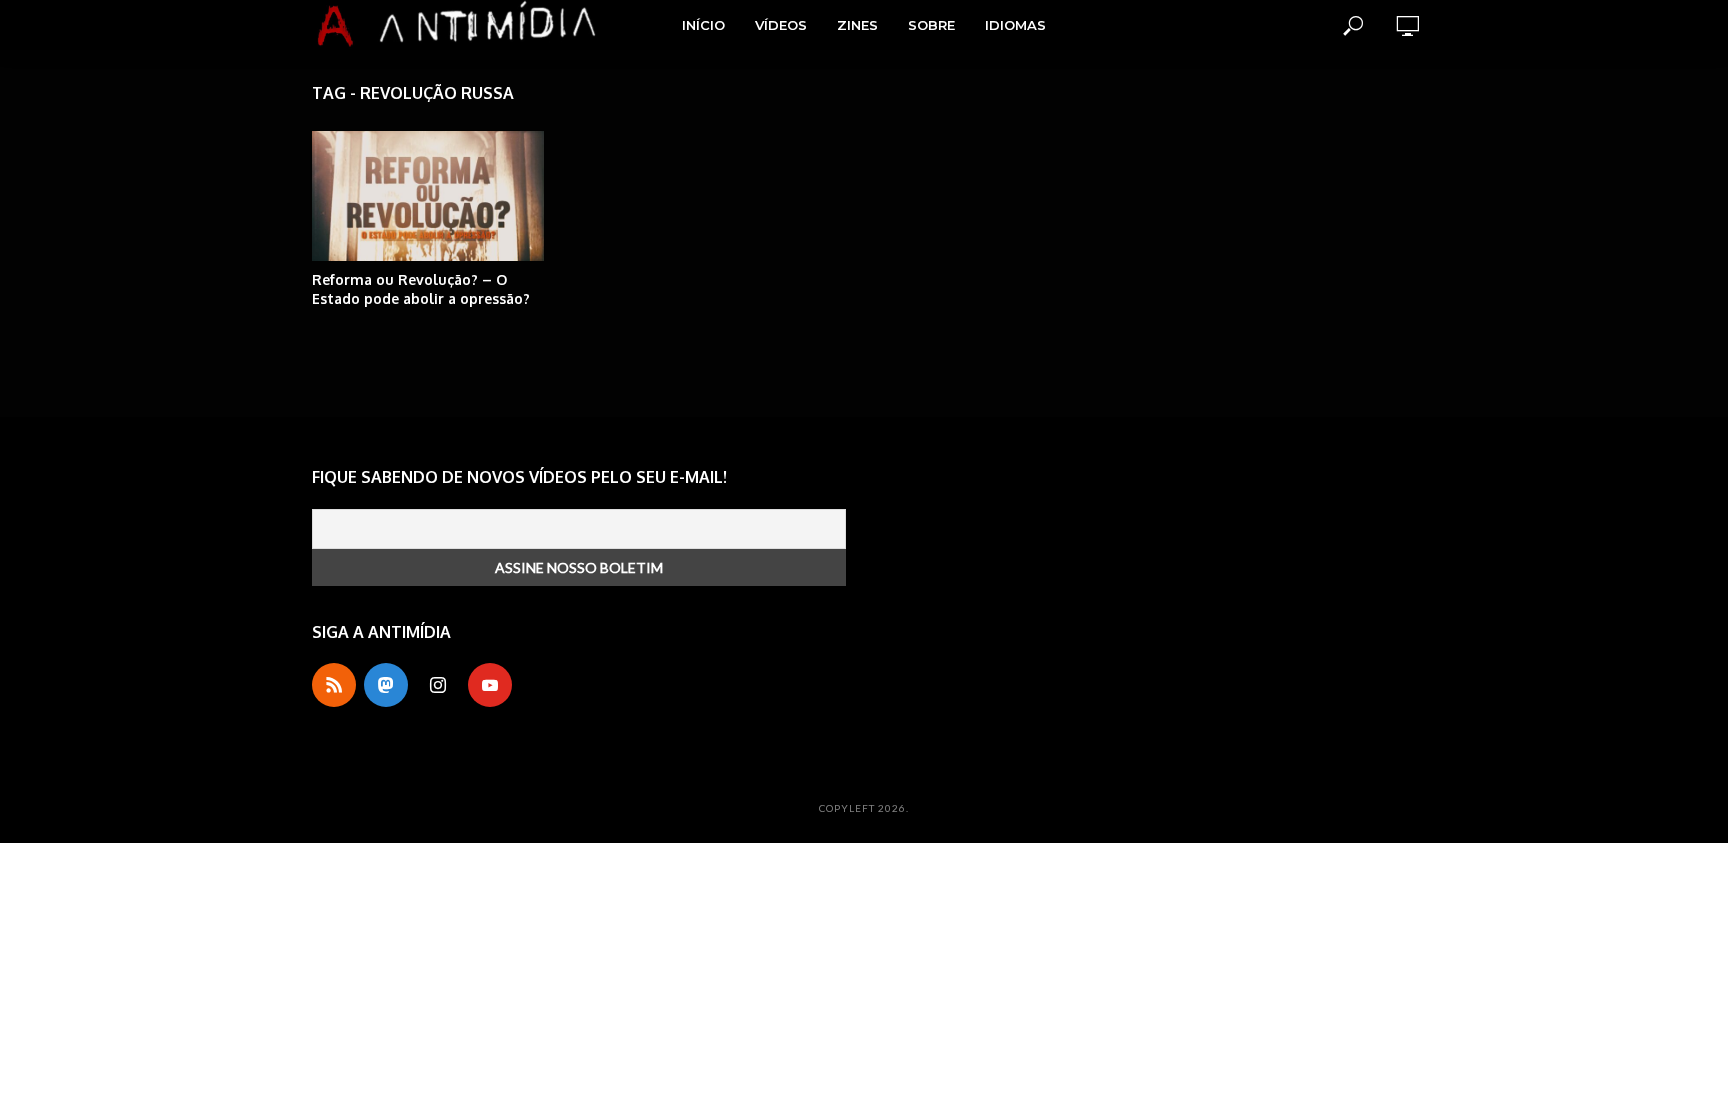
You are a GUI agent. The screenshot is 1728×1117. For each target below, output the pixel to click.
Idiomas (1015, 25)
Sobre (931, 25)
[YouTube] (490, 685)
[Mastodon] (386, 685)
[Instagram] (438, 685)
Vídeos (781, 25)
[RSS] (334, 685)
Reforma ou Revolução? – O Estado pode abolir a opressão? (421, 289)
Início (703, 25)
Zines (857, 25)
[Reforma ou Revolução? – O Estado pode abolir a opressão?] (428, 196)
